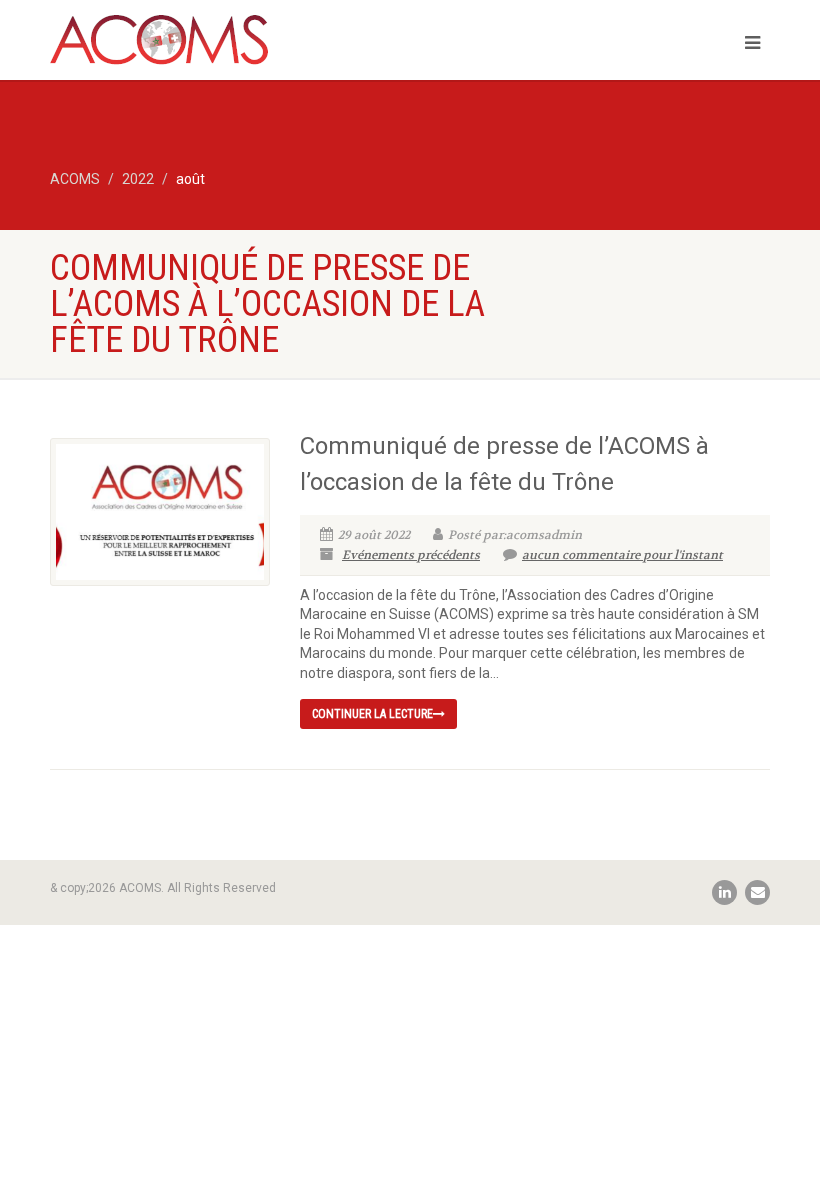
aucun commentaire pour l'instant (622, 555)
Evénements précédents (411, 555)
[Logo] (222, 47)
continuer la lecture (372, 714)
